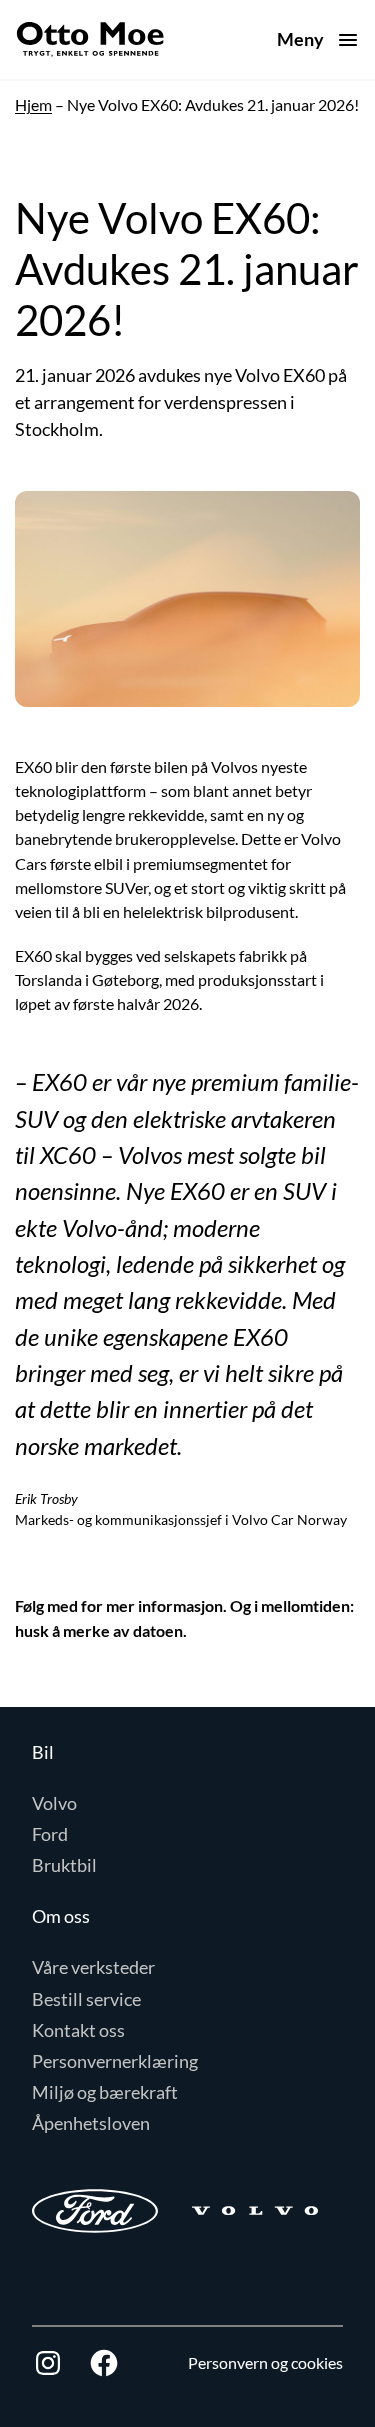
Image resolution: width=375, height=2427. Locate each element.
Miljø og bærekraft (105, 2092)
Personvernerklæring (115, 2061)
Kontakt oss (78, 2030)
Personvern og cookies (265, 2362)
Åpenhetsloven (91, 2123)
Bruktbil (64, 1865)
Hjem (33, 104)
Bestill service (86, 1999)
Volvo (54, 1803)
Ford (50, 1834)
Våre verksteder (93, 1967)
